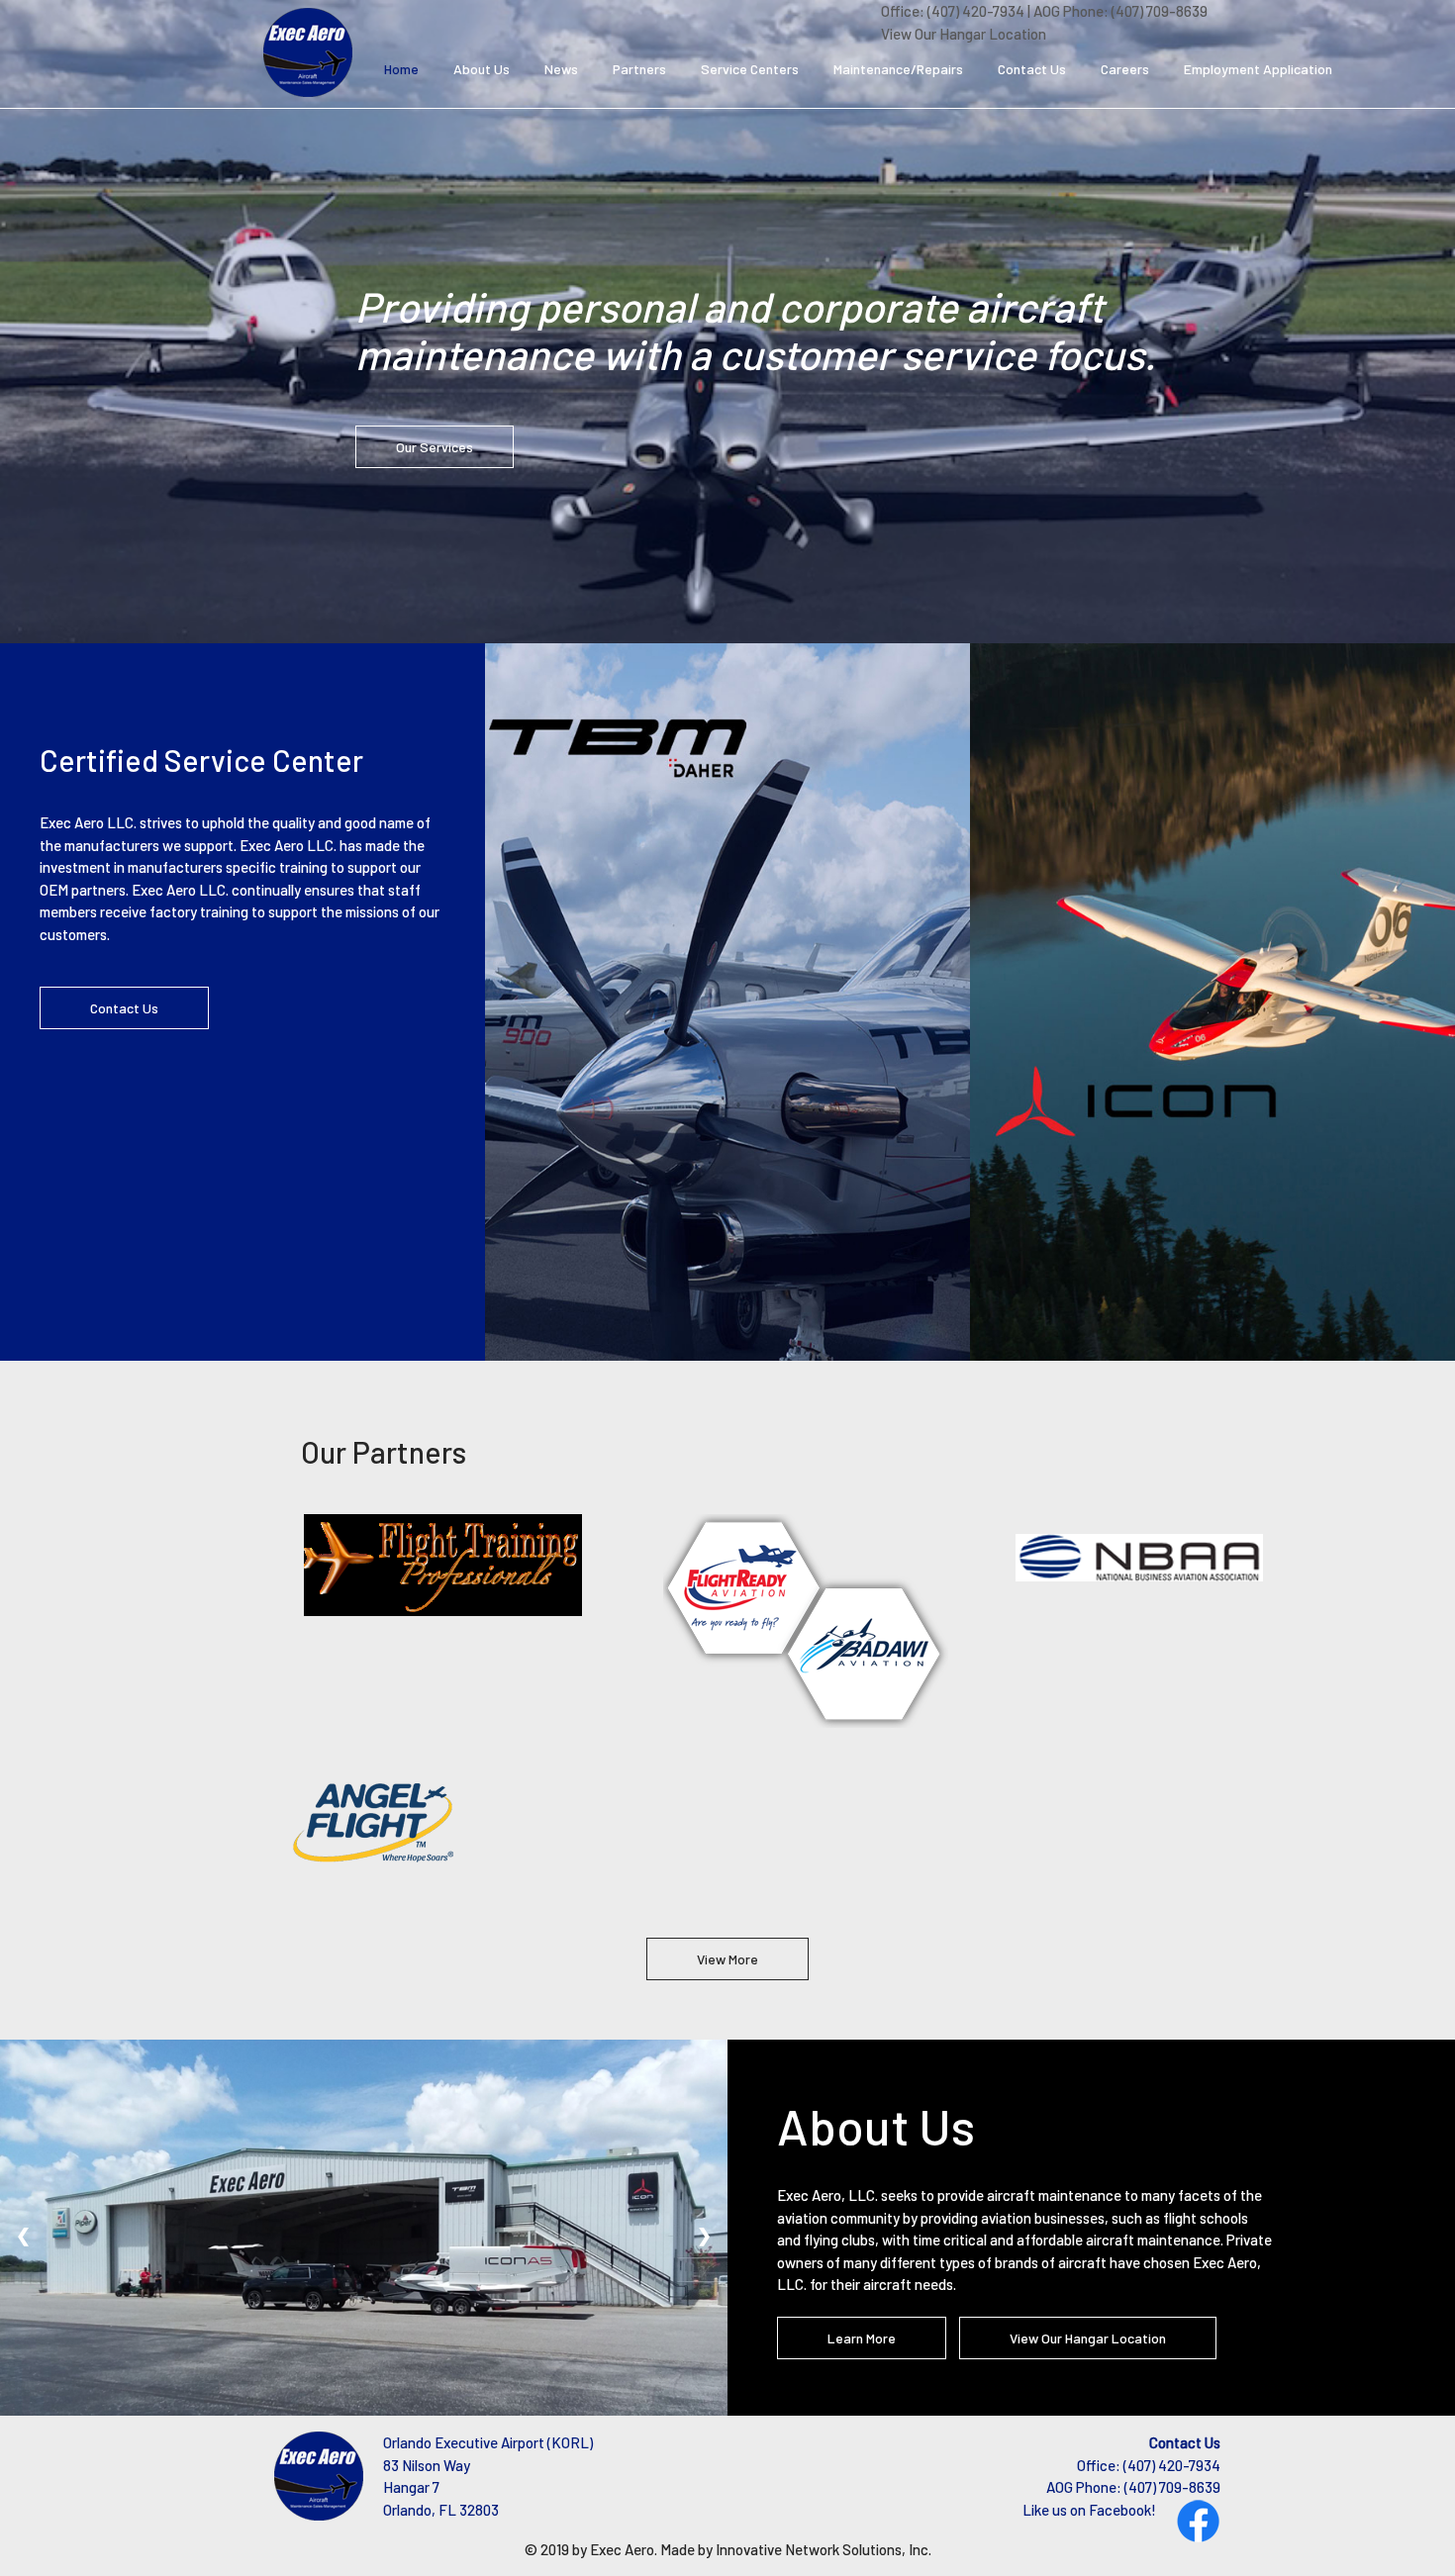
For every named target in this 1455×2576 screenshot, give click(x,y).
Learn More (862, 2338)
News (561, 69)
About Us (482, 69)
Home (401, 69)
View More (727, 1959)
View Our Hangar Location (964, 34)
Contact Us (1032, 69)
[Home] (308, 50)
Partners (639, 69)
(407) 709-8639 (1160, 11)
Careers (1125, 69)
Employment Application (1258, 69)
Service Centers (750, 69)
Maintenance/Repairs (898, 69)
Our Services (435, 447)
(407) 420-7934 (976, 11)
